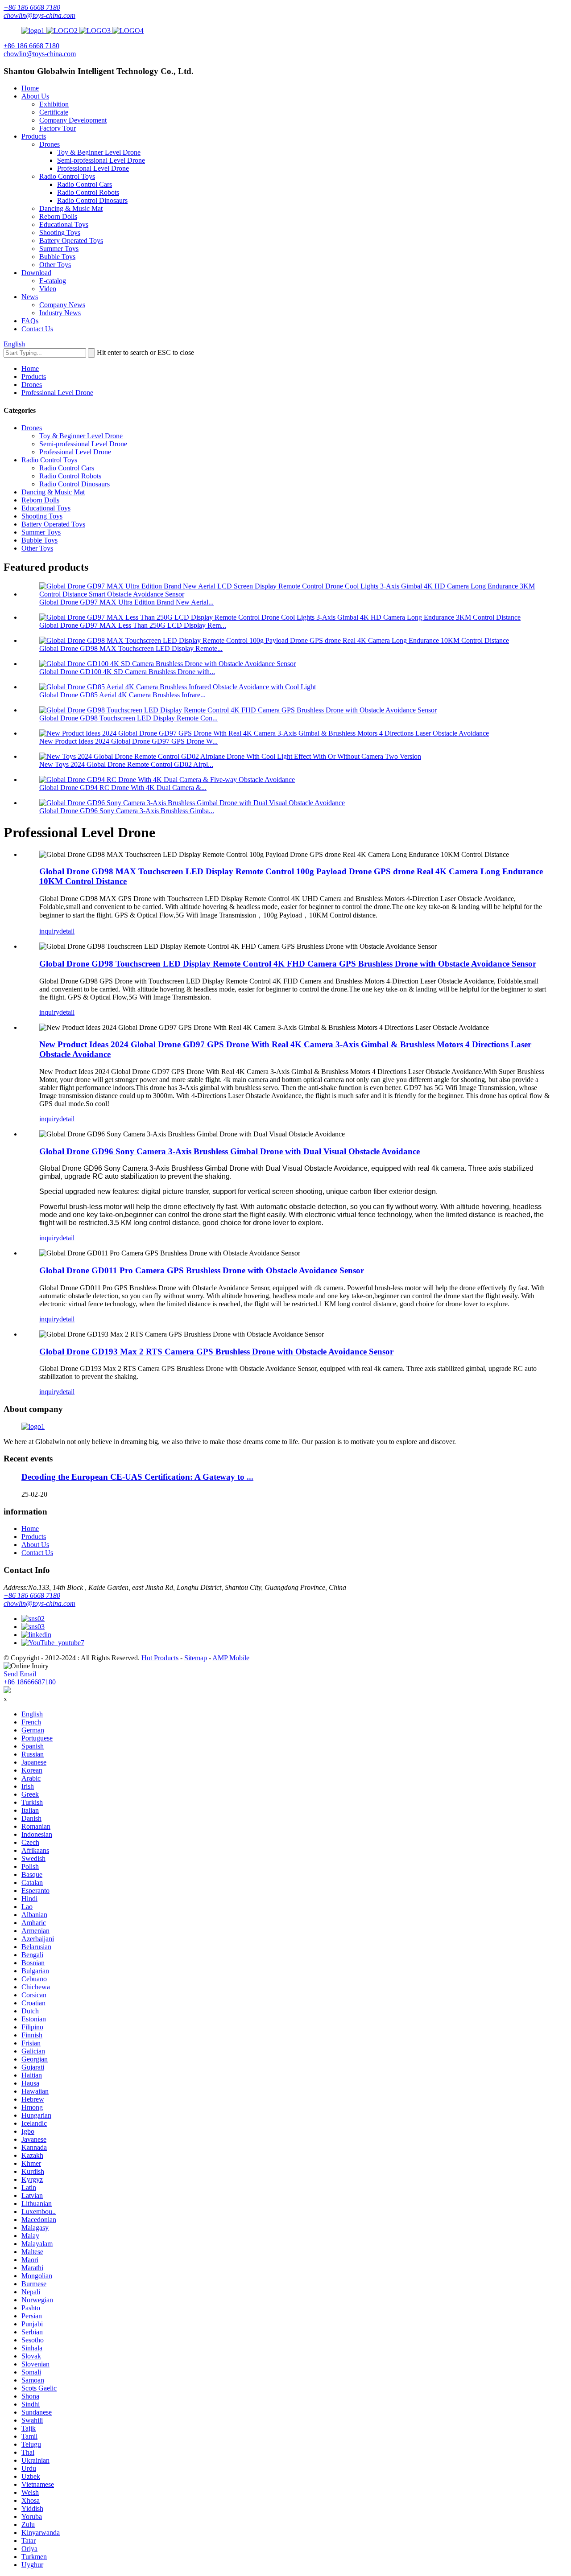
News (30, 297)
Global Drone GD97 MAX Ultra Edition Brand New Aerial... (126, 602)
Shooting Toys (60, 232)
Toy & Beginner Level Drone (99, 152)
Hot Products (160, 1658)
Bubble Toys (57, 257)
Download (36, 273)
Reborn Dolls (58, 216)
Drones (50, 144)
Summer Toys (59, 249)
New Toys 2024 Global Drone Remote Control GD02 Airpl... (126, 764)
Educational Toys (64, 224)
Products (34, 136)
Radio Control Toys (67, 176)
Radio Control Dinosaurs (92, 200)
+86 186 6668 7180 (32, 7)
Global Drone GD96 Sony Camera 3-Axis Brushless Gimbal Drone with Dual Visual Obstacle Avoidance (230, 1151)
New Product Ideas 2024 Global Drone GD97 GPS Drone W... (128, 741)
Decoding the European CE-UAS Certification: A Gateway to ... (137, 1477)
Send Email (20, 1674)
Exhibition (54, 104)
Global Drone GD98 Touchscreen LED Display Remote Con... (128, 718)
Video (48, 289)
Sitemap (196, 1658)
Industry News (60, 313)
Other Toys (55, 265)
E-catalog (53, 281)
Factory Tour (58, 128)
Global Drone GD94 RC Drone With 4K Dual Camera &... (123, 788)
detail (67, 931)
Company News (62, 305)
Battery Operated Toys (71, 241)
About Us (35, 96)
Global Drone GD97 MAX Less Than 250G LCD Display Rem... (133, 625)
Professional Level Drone (93, 168)
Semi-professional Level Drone (101, 160)
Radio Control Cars (85, 184)
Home (30, 88)
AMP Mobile (231, 1658)
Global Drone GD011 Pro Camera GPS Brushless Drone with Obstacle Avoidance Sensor (202, 1270)
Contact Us (37, 329)
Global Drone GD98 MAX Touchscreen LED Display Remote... (131, 648)
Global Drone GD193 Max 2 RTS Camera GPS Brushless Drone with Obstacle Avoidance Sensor (216, 1352)
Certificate (54, 112)
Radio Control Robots (88, 192)
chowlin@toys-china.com (39, 15)
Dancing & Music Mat (71, 208)
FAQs (30, 321)
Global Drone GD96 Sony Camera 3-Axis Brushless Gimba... (127, 811)
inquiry (49, 931)
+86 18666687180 (30, 1682)
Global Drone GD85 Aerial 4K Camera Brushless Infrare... (122, 695)
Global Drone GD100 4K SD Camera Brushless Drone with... (127, 672)
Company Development (73, 120)
